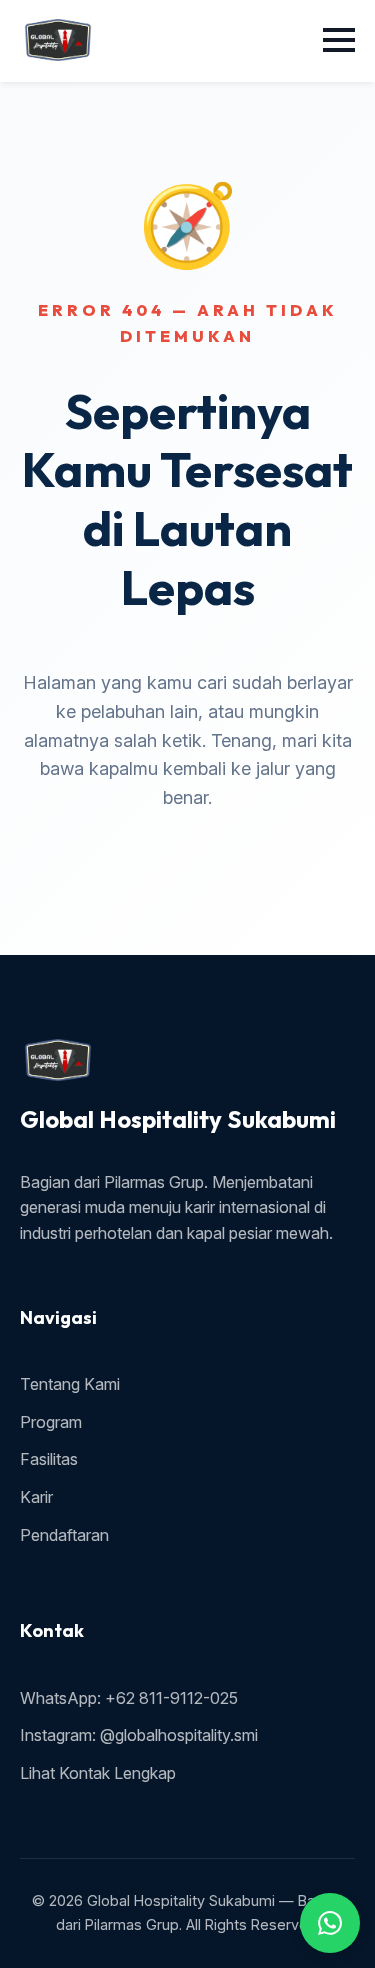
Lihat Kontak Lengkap (98, 1773)
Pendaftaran (64, 1535)
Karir (36, 1497)
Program (51, 1422)
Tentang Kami (70, 1384)
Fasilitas (49, 1459)
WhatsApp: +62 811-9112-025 (129, 1698)
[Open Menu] (339, 40)
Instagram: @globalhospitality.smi (139, 1735)
